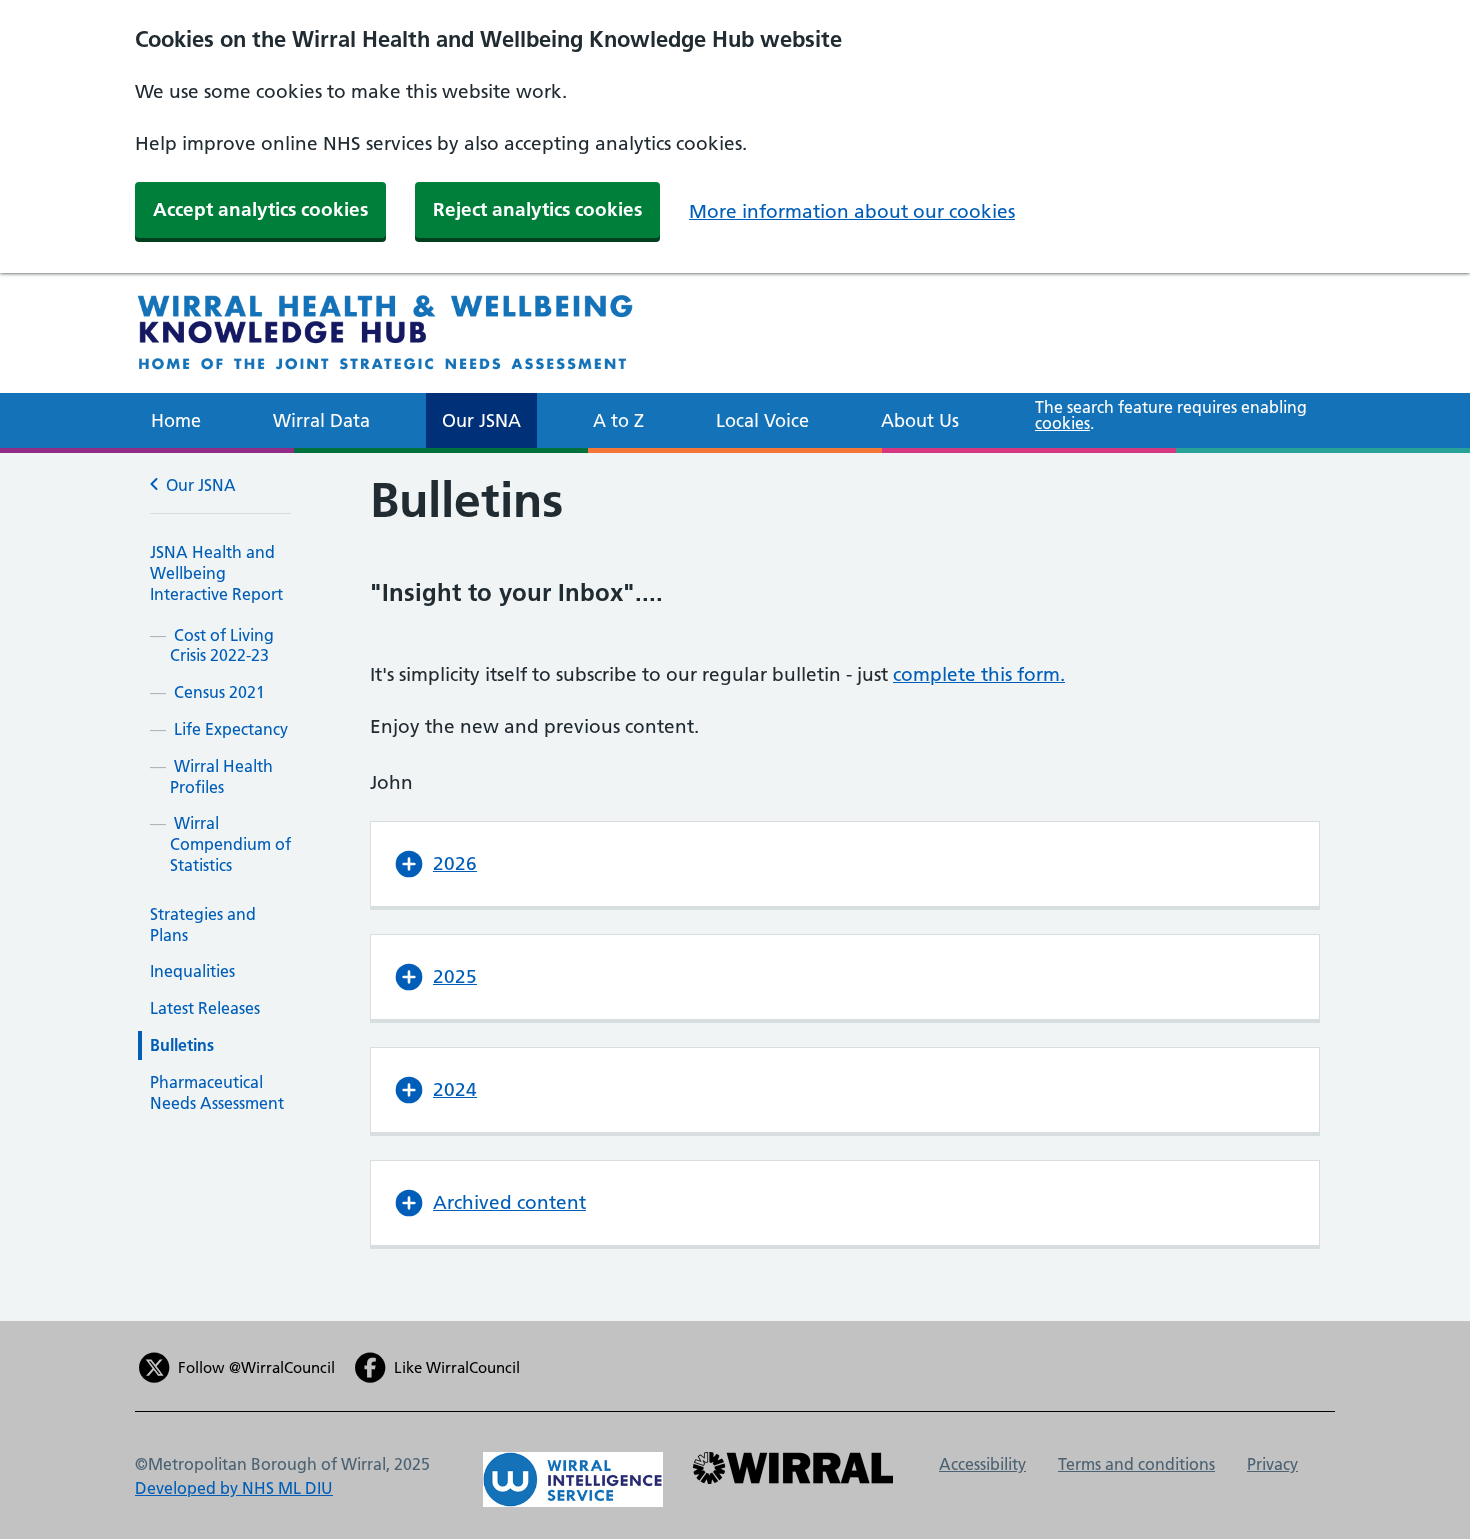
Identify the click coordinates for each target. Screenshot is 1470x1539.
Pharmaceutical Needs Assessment (217, 1092)
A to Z (618, 420)
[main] (735, 887)
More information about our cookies (852, 211)
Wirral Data (321, 420)
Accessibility (982, 1464)
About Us (920, 420)
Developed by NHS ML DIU (234, 1488)
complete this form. (979, 674)
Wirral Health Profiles (221, 776)
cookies (1062, 423)
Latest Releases (205, 1008)
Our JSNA (481, 420)
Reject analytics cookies (537, 209)
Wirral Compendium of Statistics (230, 844)
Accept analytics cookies (260, 209)
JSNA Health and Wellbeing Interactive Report (216, 573)
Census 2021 (219, 692)
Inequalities (192, 971)
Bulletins (182, 1045)
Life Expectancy (231, 729)
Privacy (1272, 1464)
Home (176, 420)
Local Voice (762, 420)
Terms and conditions (1136, 1464)
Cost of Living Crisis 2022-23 (222, 645)
